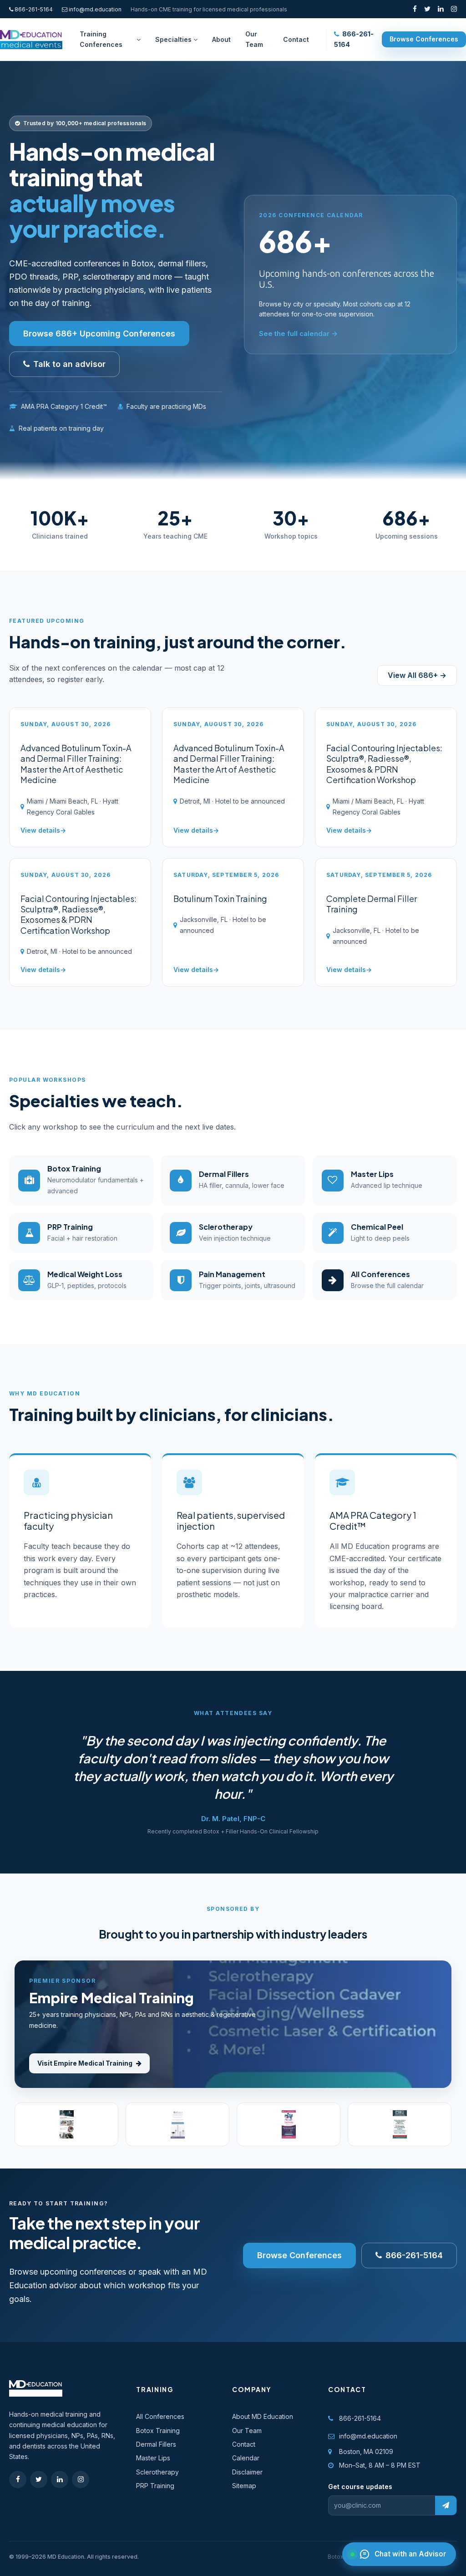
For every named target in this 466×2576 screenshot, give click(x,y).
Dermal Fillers (156, 2444)
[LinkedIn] (441, 9)
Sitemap (244, 2486)
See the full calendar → (298, 333)
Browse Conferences (424, 39)
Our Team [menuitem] (254, 39)
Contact (244, 2444)
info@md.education (95, 9)
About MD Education (263, 2416)
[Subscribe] (446, 2505)
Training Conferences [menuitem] (101, 39)
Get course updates (360, 2487)
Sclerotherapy (157, 2472)
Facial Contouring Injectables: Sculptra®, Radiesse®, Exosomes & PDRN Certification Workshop (384, 764)
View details (40, 830)
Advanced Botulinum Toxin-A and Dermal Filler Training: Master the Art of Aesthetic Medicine (76, 764)
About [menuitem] (221, 39)
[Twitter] (427, 9)
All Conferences (160, 2416)
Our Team (247, 2431)
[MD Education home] (31, 40)
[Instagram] (454, 9)
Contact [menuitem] (296, 39)
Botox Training (158, 2431)
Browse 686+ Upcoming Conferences (99, 333)
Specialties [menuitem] (173, 39)
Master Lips (153, 2458)
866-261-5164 (33, 9)
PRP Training (155, 2486)
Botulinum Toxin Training (220, 899)
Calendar (246, 2458)
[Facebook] (415, 9)
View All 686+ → (417, 675)
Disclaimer (247, 2472)
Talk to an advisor (69, 364)
